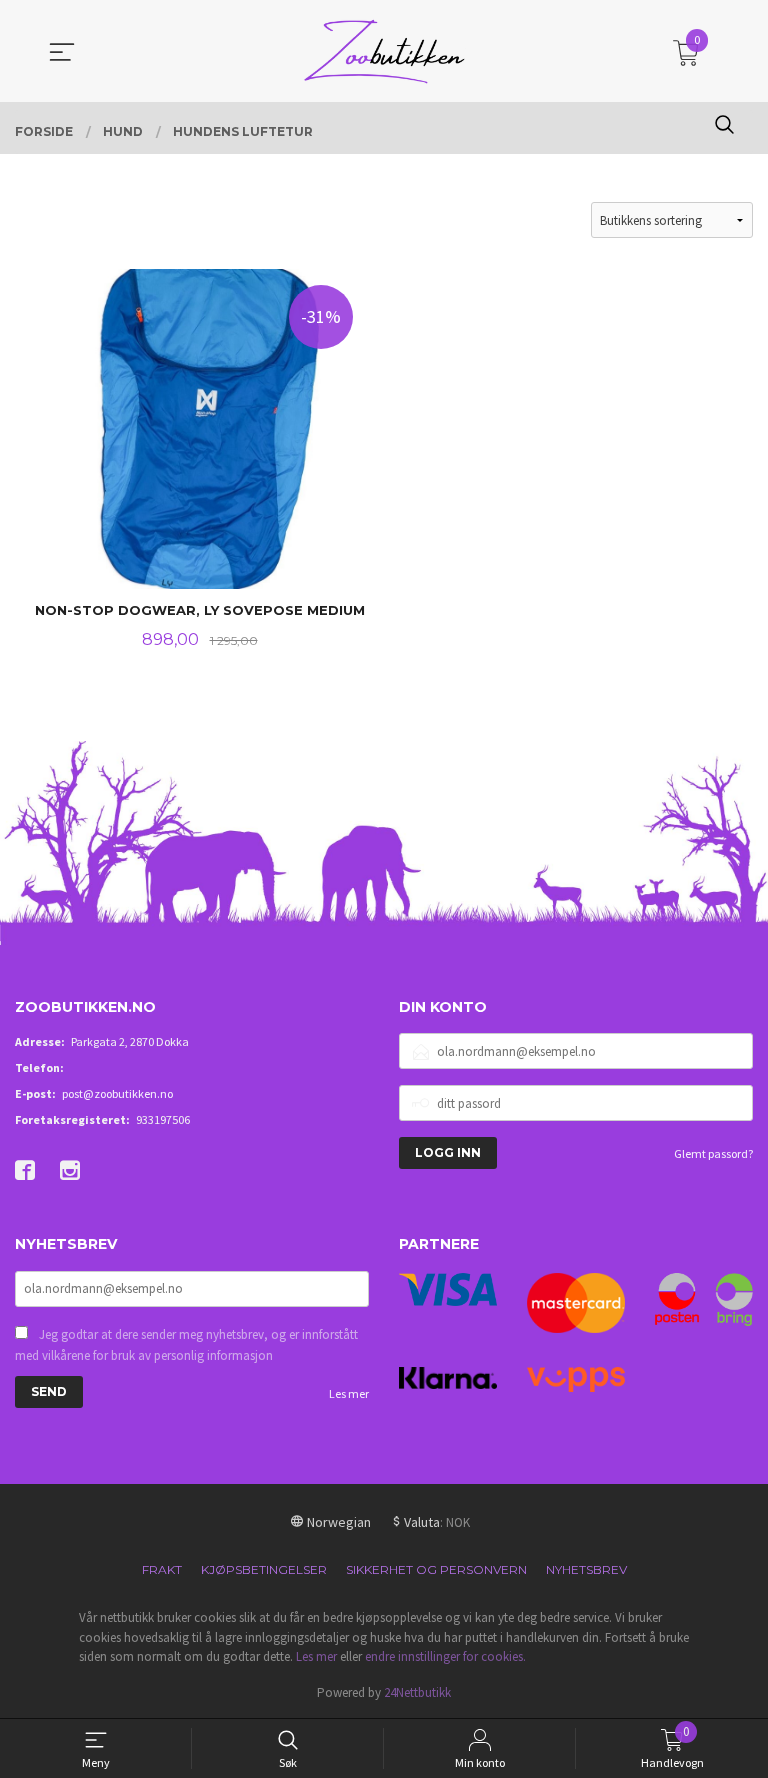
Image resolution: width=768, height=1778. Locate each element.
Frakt (162, 1569)
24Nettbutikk (417, 1692)
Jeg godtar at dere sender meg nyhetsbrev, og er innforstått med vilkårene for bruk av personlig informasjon (186, 1345)
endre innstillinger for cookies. (445, 1656)
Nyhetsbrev (586, 1569)
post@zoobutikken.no (117, 1093)
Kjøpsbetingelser (264, 1569)
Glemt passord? (713, 1153)
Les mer (349, 1393)
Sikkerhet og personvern (436, 1569)
